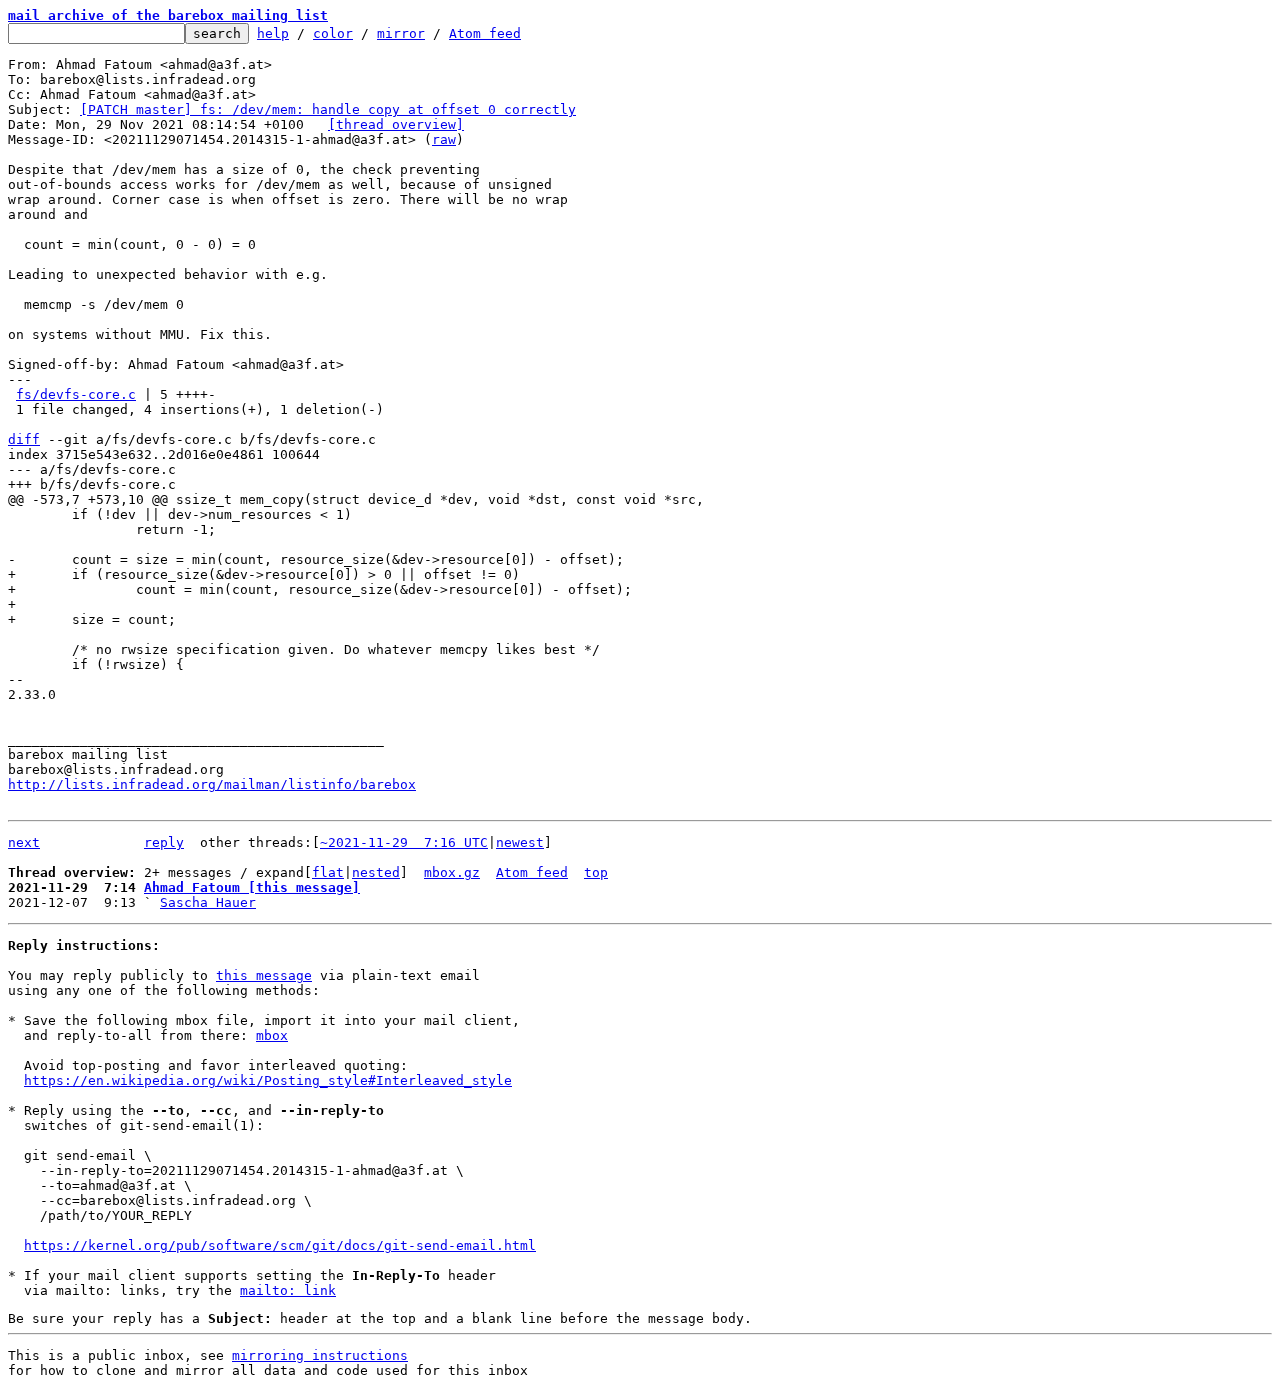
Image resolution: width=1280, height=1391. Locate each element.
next (24, 842)
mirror (401, 33)
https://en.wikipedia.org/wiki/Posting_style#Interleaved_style (268, 1080)
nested (376, 872)
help (273, 33)
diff (24, 439)
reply (164, 842)
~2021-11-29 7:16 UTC (404, 842)
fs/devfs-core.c (76, 394)
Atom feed (485, 33)
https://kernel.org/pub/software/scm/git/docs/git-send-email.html (280, 1245)
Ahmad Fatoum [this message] (252, 887)
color (333, 33)
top (596, 872)
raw (444, 139)
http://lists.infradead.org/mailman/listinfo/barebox (212, 784)
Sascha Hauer (208, 902)
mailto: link (288, 1290)
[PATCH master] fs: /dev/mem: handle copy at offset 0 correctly (328, 109)
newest (520, 842)
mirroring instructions (320, 1355)
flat (328, 872)
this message (264, 975)
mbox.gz (452, 872)
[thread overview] (396, 124)
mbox (272, 1035)
